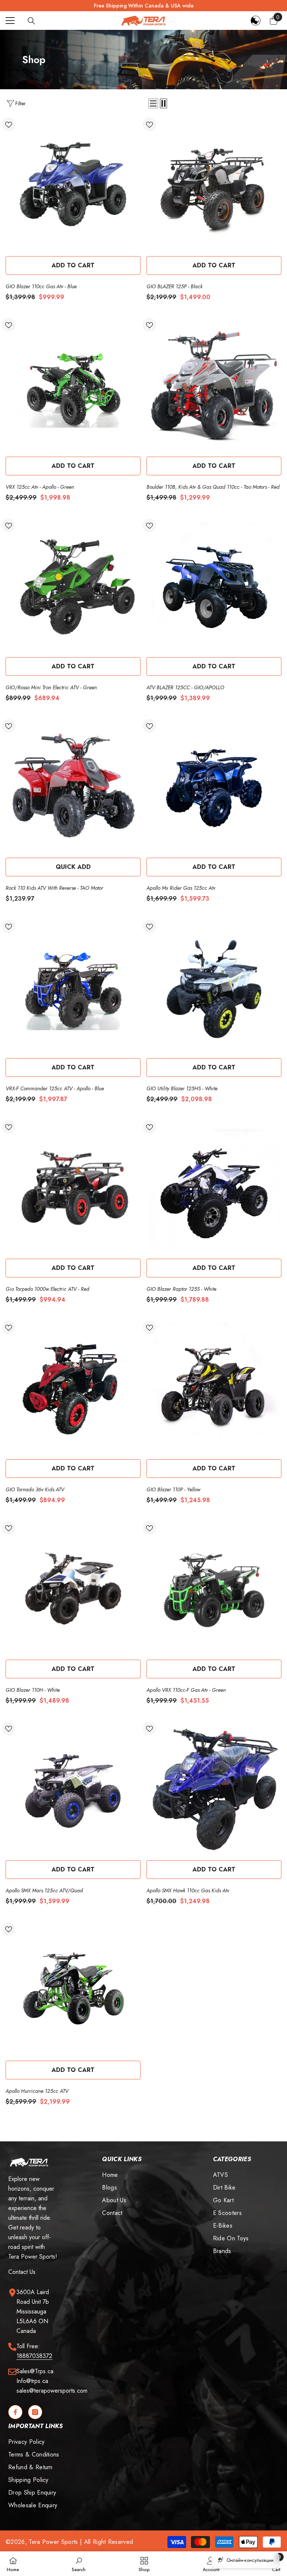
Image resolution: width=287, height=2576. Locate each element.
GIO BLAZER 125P (175, 286)
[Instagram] (35, 2412)
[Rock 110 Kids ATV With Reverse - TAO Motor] (73, 787)
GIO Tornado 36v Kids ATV (35, 1489)
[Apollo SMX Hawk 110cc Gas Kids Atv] (214, 1789)
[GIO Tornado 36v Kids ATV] (73, 1388)
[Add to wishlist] (9, 124)
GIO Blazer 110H (33, 1690)
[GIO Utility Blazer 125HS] (214, 987)
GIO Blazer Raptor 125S (181, 1289)
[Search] (31, 21)
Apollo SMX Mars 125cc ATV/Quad (44, 1890)
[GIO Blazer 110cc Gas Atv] (73, 185)
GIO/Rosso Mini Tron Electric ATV (51, 687)
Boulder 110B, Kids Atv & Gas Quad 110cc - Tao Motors (213, 487)
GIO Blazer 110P (173, 1489)
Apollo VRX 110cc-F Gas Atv (186, 1690)
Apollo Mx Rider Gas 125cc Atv (181, 888)
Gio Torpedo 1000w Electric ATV (47, 1289)
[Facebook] (15, 2412)
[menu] (10, 21)
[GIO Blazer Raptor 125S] (214, 1188)
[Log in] (256, 21)
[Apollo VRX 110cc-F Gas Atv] (214, 1589)
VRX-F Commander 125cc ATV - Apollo (55, 1088)
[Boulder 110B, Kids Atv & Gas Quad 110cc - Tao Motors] (214, 386)
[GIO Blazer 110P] (214, 1388)
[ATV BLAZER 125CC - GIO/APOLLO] (214, 586)
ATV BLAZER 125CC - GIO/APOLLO (185, 687)
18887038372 (34, 2356)
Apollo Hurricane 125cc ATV (37, 2091)
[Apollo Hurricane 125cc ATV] (73, 1990)
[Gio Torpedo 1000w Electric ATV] (73, 1188)
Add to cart (73, 265)
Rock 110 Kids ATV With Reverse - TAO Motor (54, 888)
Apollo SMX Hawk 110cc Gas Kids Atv (188, 1890)
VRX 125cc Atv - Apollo (40, 487)
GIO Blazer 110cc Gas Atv (41, 286)
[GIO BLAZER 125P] (214, 185)
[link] (79, 2564)
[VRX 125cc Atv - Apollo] (73, 386)
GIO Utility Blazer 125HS (182, 1088)
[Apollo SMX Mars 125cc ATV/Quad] (73, 1789)
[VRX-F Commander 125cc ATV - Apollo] (73, 987)
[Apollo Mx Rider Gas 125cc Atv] (214, 787)
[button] (153, 103)
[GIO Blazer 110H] (73, 1589)
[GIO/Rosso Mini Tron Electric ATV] (73, 586)
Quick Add (73, 867)
